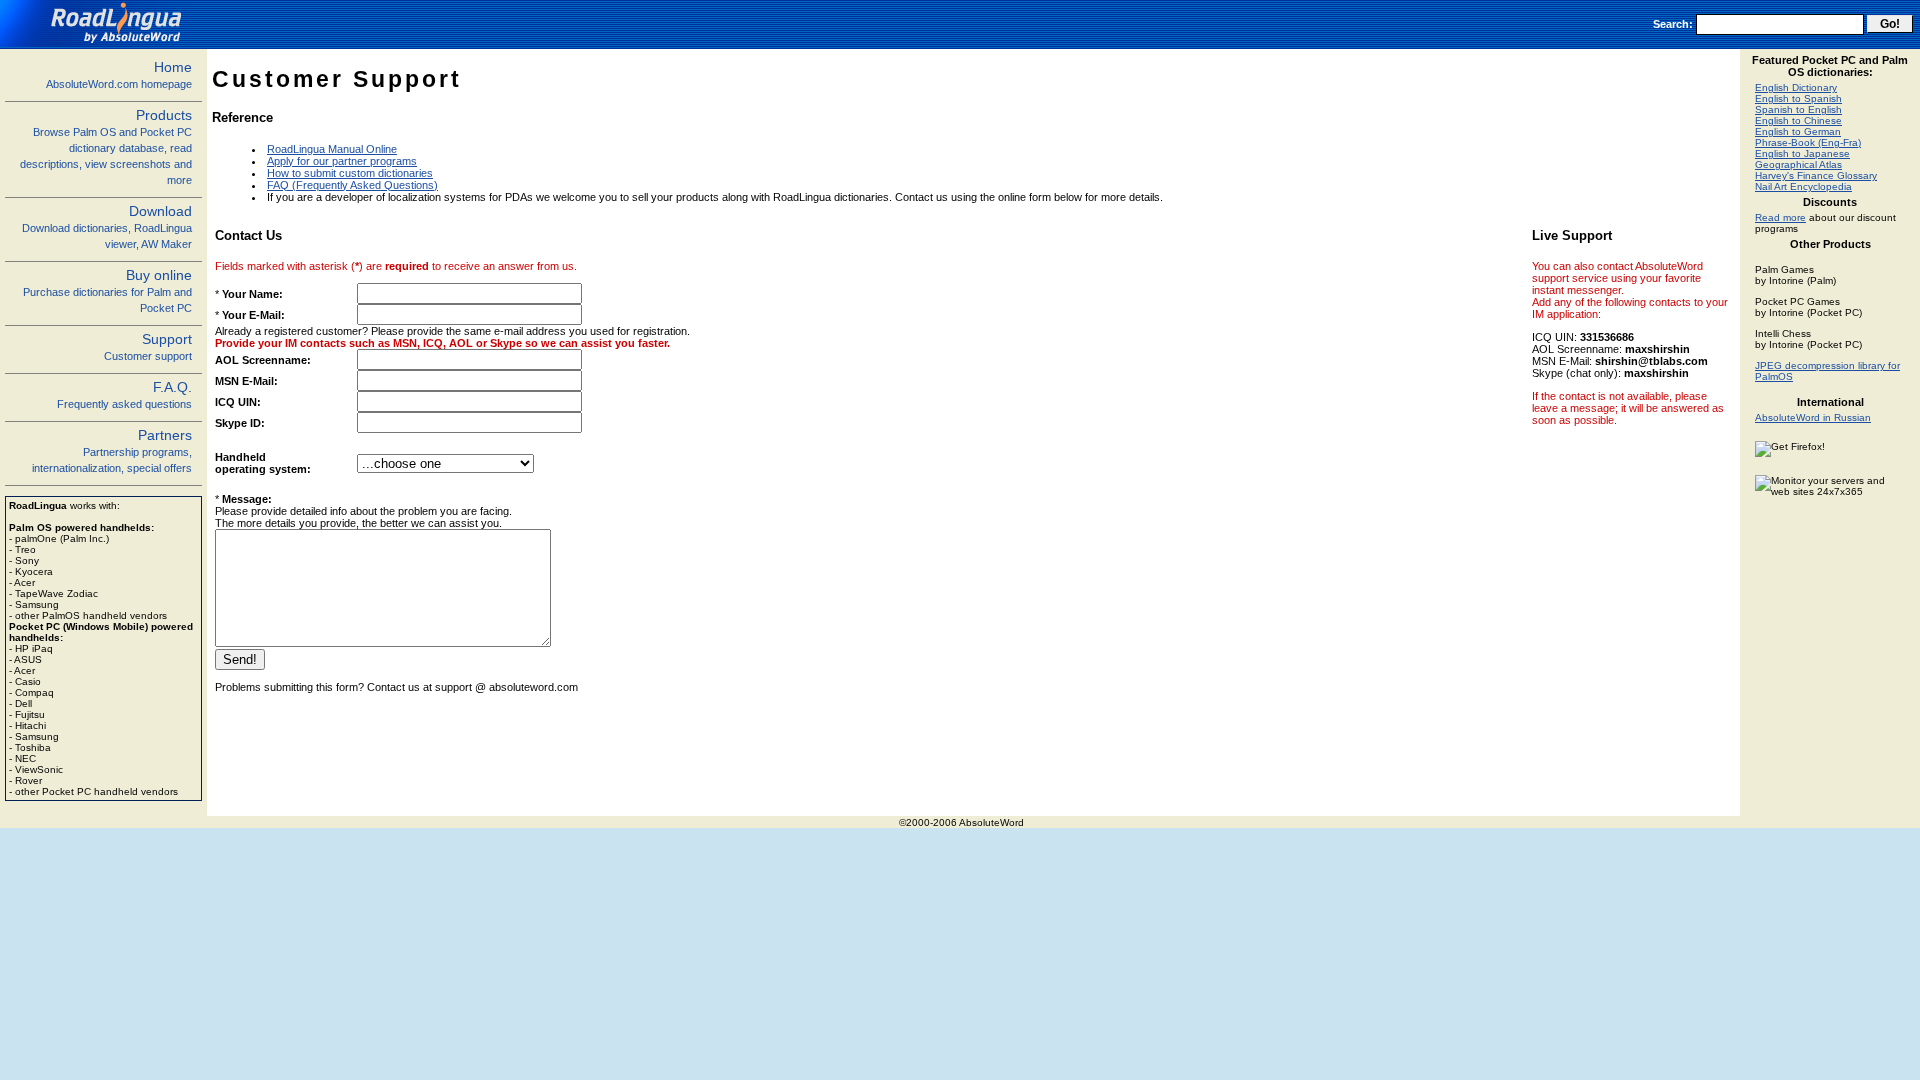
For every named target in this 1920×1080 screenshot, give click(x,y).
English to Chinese (1798, 120)
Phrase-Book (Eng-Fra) (1808, 142)
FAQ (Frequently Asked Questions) (352, 185)
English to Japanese (1802, 153)
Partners (112, 450)
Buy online (107, 290)
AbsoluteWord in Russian (1813, 417)
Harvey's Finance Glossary (1816, 175)
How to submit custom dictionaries (350, 173)
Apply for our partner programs (342, 161)
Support (148, 346)
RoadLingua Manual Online (332, 149)
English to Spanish (1798, 98)
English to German (1798, 131)
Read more (1780, 217)
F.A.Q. (124, 394)
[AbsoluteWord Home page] (98, 43)
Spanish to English (1798, 109)
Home (119, 74)
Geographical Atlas (1798, 164)
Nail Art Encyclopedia (1803, 186)
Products (106, 146)
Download (107, 226)
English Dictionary (1796, 87)
